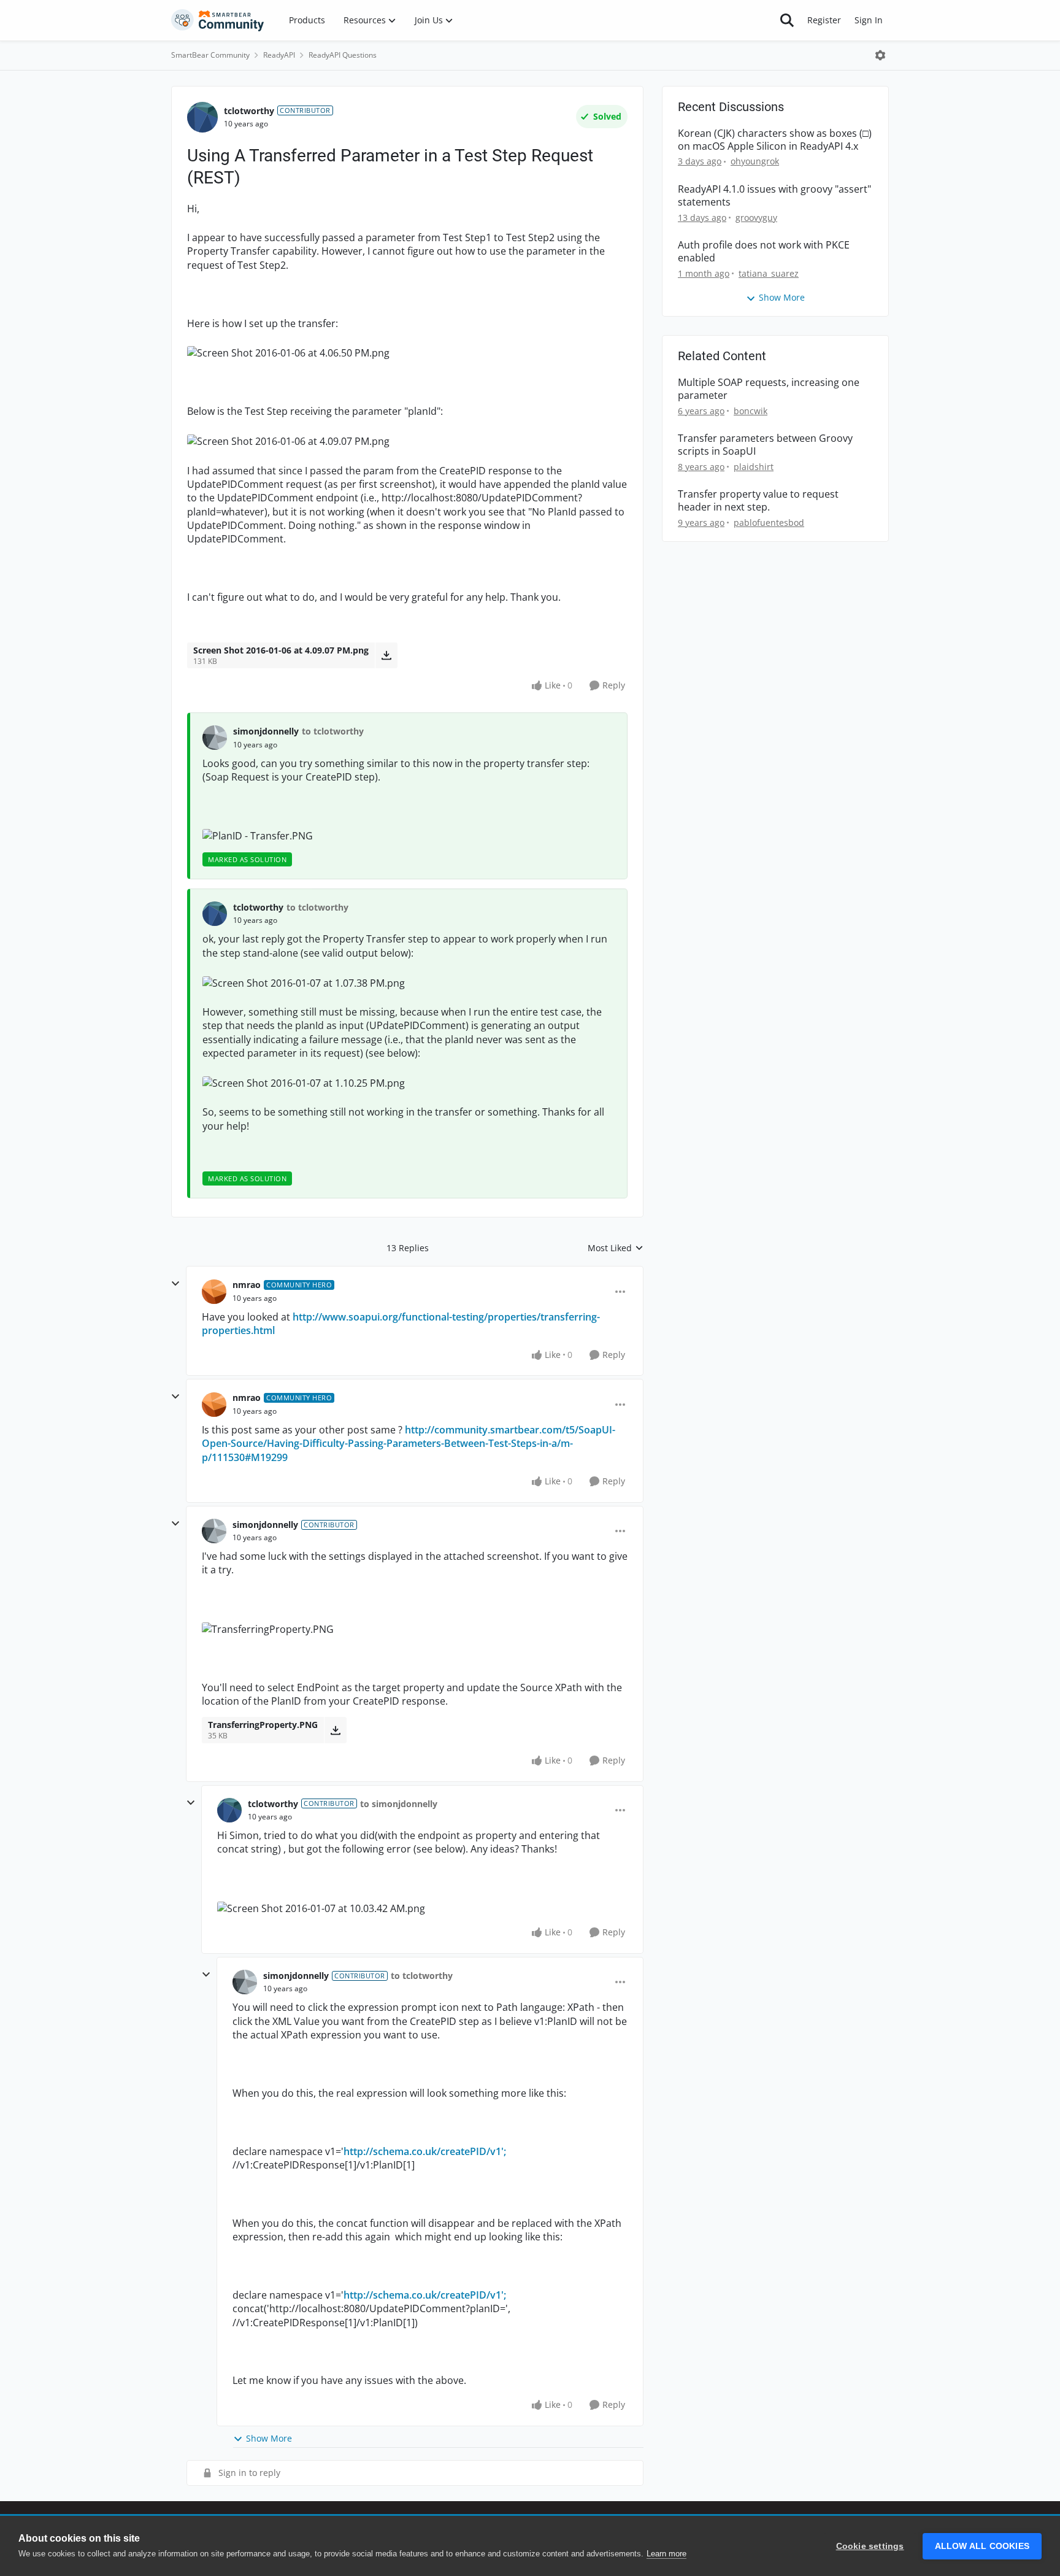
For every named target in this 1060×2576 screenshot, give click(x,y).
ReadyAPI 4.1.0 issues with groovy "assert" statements (774, 196)
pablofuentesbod (769, 523)
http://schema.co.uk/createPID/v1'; (425, 2151)
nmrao (247, 1285)
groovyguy (756, 218)
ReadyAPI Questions (343, 55)
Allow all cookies (982, 2546)
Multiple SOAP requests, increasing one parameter (769, 389)
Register (824, 20)
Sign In (869, 20)
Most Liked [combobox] (616, 1248)
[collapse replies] (175, 1284)
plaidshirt (754, 467)
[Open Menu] (880, 55)
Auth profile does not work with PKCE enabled (764, 252)
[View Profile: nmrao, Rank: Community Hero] (214, 1292)
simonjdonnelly (266, 731)
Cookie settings (870, 2546)
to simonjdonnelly (399, 1804)
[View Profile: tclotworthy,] (215, 914)
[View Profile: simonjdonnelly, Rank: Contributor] (214, 1531)
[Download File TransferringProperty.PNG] (335, 1730)
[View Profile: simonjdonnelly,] (215, 738)
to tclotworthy (333, 731)
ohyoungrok (755, 161)
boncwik (751, 411)
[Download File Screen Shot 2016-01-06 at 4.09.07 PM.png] (386, 655)
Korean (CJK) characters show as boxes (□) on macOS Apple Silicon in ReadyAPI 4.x (775, 140)
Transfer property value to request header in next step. (758, 501)
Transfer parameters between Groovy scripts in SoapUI (765, 445)
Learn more (666, 2554)
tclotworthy (249, 111)
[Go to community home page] (218, 20)
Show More (269, 2438)
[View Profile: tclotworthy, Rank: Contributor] (202, 117)
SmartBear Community (210, 55)
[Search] (787, 20)
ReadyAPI (279, 55)
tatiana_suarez (769, 273)
